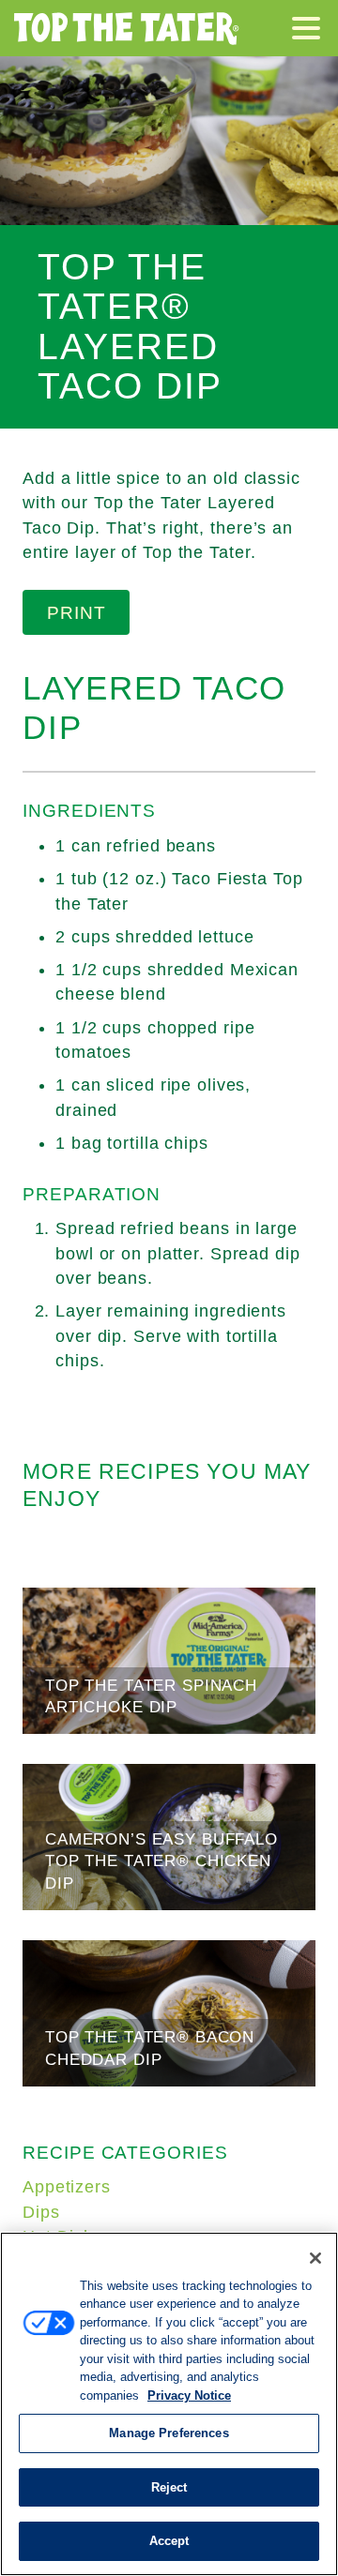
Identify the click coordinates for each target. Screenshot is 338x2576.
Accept (169, 2541)
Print (77, 612)
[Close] (315, 2258)
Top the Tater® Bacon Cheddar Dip (169, 2013)
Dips (41, 2212)
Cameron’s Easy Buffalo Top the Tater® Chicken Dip (169, 1837)
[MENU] (311, 31)
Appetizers (67, 2187)
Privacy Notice (189, 2395)
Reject (169, 2487)
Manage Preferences (169, 2433)
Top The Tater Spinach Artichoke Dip (169, 1661)
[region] (169, 2404)
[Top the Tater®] (127, 28)
